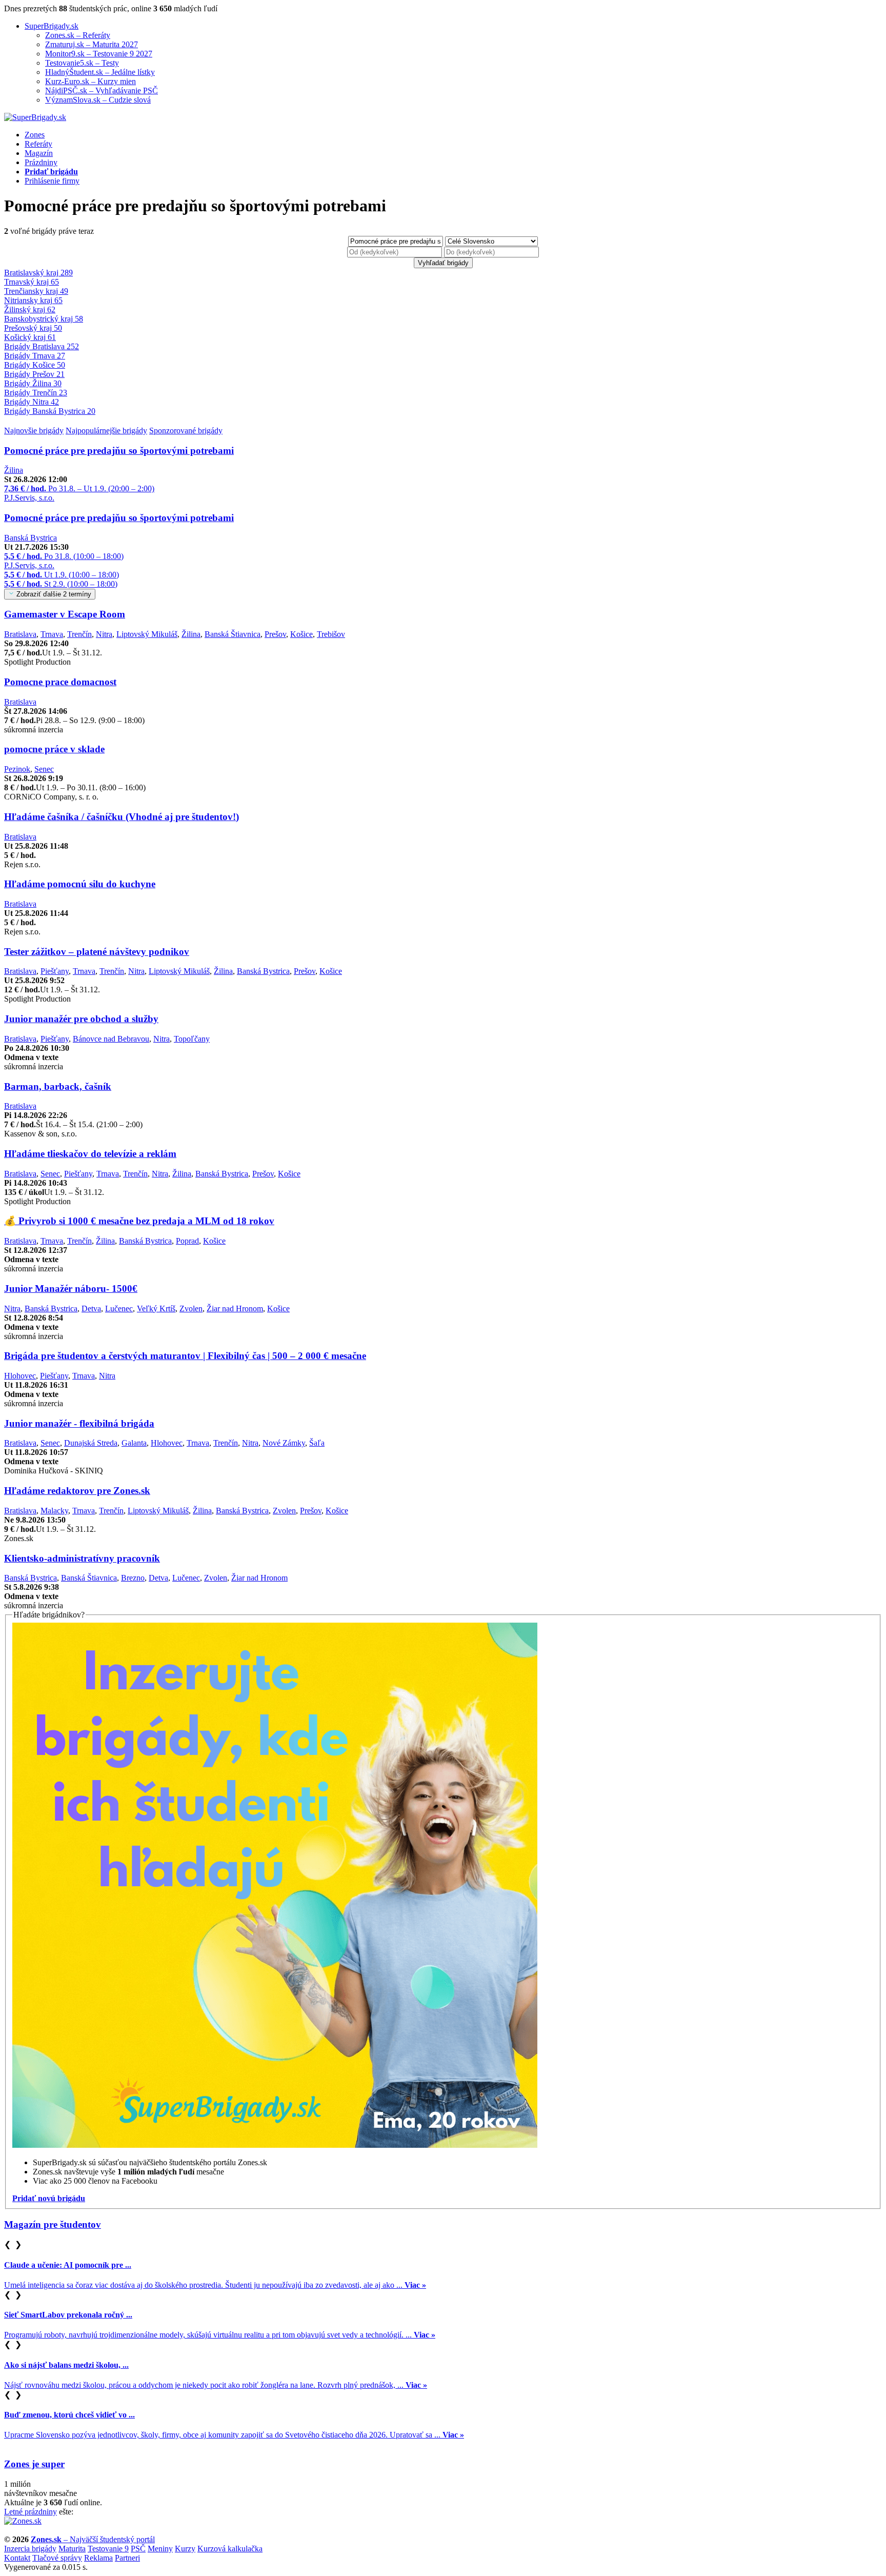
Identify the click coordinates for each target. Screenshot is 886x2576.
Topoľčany (192, 1039)
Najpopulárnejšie (106, 431)
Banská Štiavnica (233, 634)
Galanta (134, 1443)
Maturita (72, 2549)
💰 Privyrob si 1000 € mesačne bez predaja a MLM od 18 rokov (139, 1221)
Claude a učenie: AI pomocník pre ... (68, 2265)
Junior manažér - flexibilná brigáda (79, 1423)
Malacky (54, 1511)
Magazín (39, 153)
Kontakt (17, 2558)
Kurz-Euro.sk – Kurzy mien (90, 81)
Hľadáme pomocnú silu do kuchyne (80, 884)
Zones (35, 135)
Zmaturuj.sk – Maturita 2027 (92, 44)
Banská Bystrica (31, 538)
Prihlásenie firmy (52, 181)
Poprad (187, 1241)
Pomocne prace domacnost (60, 682)
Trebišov (331, 634)
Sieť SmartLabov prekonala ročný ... (68, 2315)
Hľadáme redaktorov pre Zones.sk (77, 1491)
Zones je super (34, 2464)
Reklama (98, 2558)
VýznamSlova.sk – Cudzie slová (98, 100)
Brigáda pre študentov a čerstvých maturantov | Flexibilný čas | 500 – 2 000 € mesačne (185, 1356)
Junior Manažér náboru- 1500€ (71, 1289)
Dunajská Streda (91, 1443)
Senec (44, 769)
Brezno (133, 1578)
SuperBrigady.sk (52, 26)
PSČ (138, 2549)
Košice (301, 634)
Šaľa (317, 1443)
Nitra (104, 634)
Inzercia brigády (30, 2549)
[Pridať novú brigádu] (275, 2145)
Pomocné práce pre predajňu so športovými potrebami (119, 451)
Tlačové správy (57, 2558)
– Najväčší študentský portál (93, 2539)
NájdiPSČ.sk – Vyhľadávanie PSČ (102, 91)
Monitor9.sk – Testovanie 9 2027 (99, 54)
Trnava (52, 634)
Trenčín (79, 634)
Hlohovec (20, 1376)
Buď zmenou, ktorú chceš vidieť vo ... (69, 2415)
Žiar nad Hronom (235, 1309)
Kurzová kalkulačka (230, 2549)
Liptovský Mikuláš (147, 634)
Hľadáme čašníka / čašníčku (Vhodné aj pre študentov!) (122, 817)
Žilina (14, 470)
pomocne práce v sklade (54, 749)
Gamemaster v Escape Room (65, 614)
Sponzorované (186, 431)
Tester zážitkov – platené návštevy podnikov (97, 952)
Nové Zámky (284, 1443)
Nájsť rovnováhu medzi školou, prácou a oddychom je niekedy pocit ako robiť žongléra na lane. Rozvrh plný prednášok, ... (216, 2385)
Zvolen (191, 1309)
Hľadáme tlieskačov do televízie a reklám (90, 1154)
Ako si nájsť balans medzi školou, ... (66, 2365)
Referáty (38, 144)
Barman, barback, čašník (58, 1086)
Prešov (275, 634)
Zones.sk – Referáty (78, 35)
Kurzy (185, 2549)
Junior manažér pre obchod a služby (81, 1019)
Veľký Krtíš (156, 1309)
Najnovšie (34, 431)
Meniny (160, 2549)
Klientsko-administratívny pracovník (82, 1558)
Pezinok (17, 769)
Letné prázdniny (31, 2512)
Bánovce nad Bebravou (111, 1039)
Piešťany (55, 971)
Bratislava (20, 634)
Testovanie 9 (108, 2549)
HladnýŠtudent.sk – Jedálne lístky (100, 72)
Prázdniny (41, 162)
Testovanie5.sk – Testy (82, 63)
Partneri (127, 2558)
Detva (91, 1309)
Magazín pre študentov (53, 2224)
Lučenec (119, 1309)
